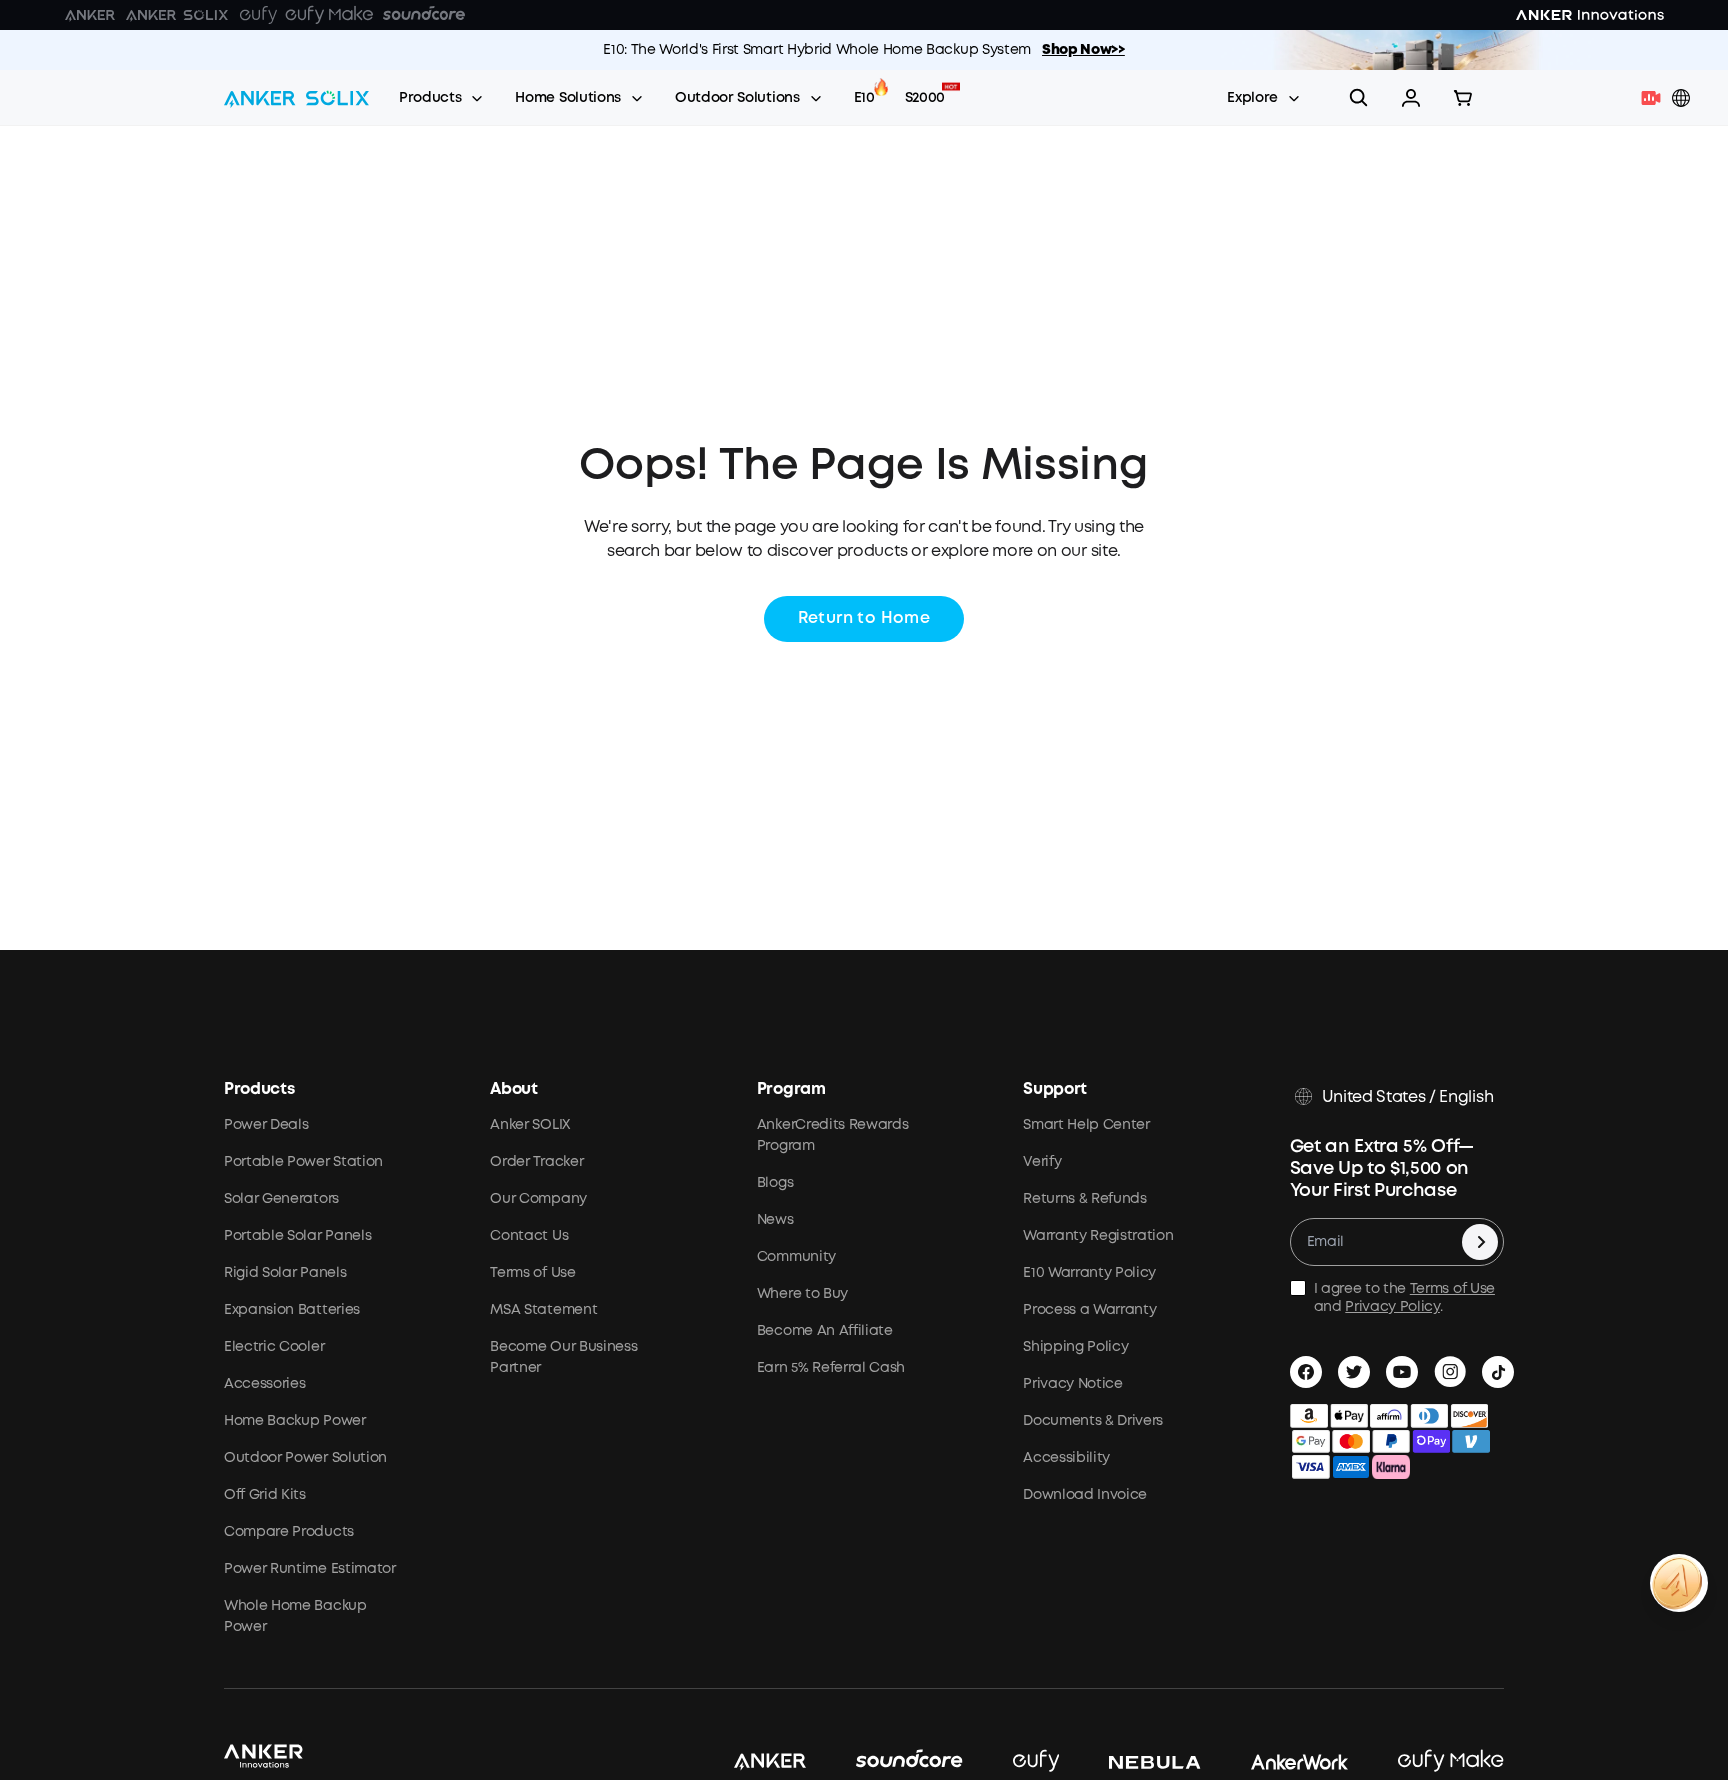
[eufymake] (1426, 1762)
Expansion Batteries (292, 1310)
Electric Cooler (274, 1347)
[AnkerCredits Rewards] (1679, 1583)
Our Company (538, 1199)
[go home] (296, 98)
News (775, 1220)
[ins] (1450, 1372)
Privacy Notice (1073, 1384)
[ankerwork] (1275, 1762)
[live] (1656, 98)
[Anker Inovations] (90, 15)
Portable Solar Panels (297, 1236)
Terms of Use (532, 1273)
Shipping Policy (1075, 1347)
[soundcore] (884, 1762)
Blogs (775, 1183)
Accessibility (1066, 1458)
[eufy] (1011, 1762)
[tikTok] (1498, 1372)
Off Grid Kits (265, 1495)
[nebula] (1130, 1762)
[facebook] (1306, 1372)
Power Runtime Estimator (310, 1569)
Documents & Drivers (1093, 1421)
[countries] (1683, 98)
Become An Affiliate (825, 1331)
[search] (1359, 98)
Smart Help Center (1086, 1125)
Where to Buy (802, 1294)
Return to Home (864, 618)
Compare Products (289, 1532)
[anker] (745, 1762)
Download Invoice (1085, 1495)
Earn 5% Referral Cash (831, 1368)
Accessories (264, 1384)
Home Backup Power (295, 1421)
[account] (1411, 98)
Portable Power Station (303, 1162)
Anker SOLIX (529, 1125)
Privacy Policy (1392, 1307)
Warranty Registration (1098, 1236)
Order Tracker (536, 1162)
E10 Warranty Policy (1089, 1273)
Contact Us (529, 1236)
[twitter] (1354, 1372)
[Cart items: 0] (1463, 98)
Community (796, 1257)
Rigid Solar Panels (285, 1273)
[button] (1411, 98)
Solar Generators (281, 1199)
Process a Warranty (1089, 1310)
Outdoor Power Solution (305, 1458)
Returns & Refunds (1085, 1199)
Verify (1042, 1162)
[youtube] (1402, 1372)
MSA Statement (543, 1310)
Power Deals (266, 1125)
